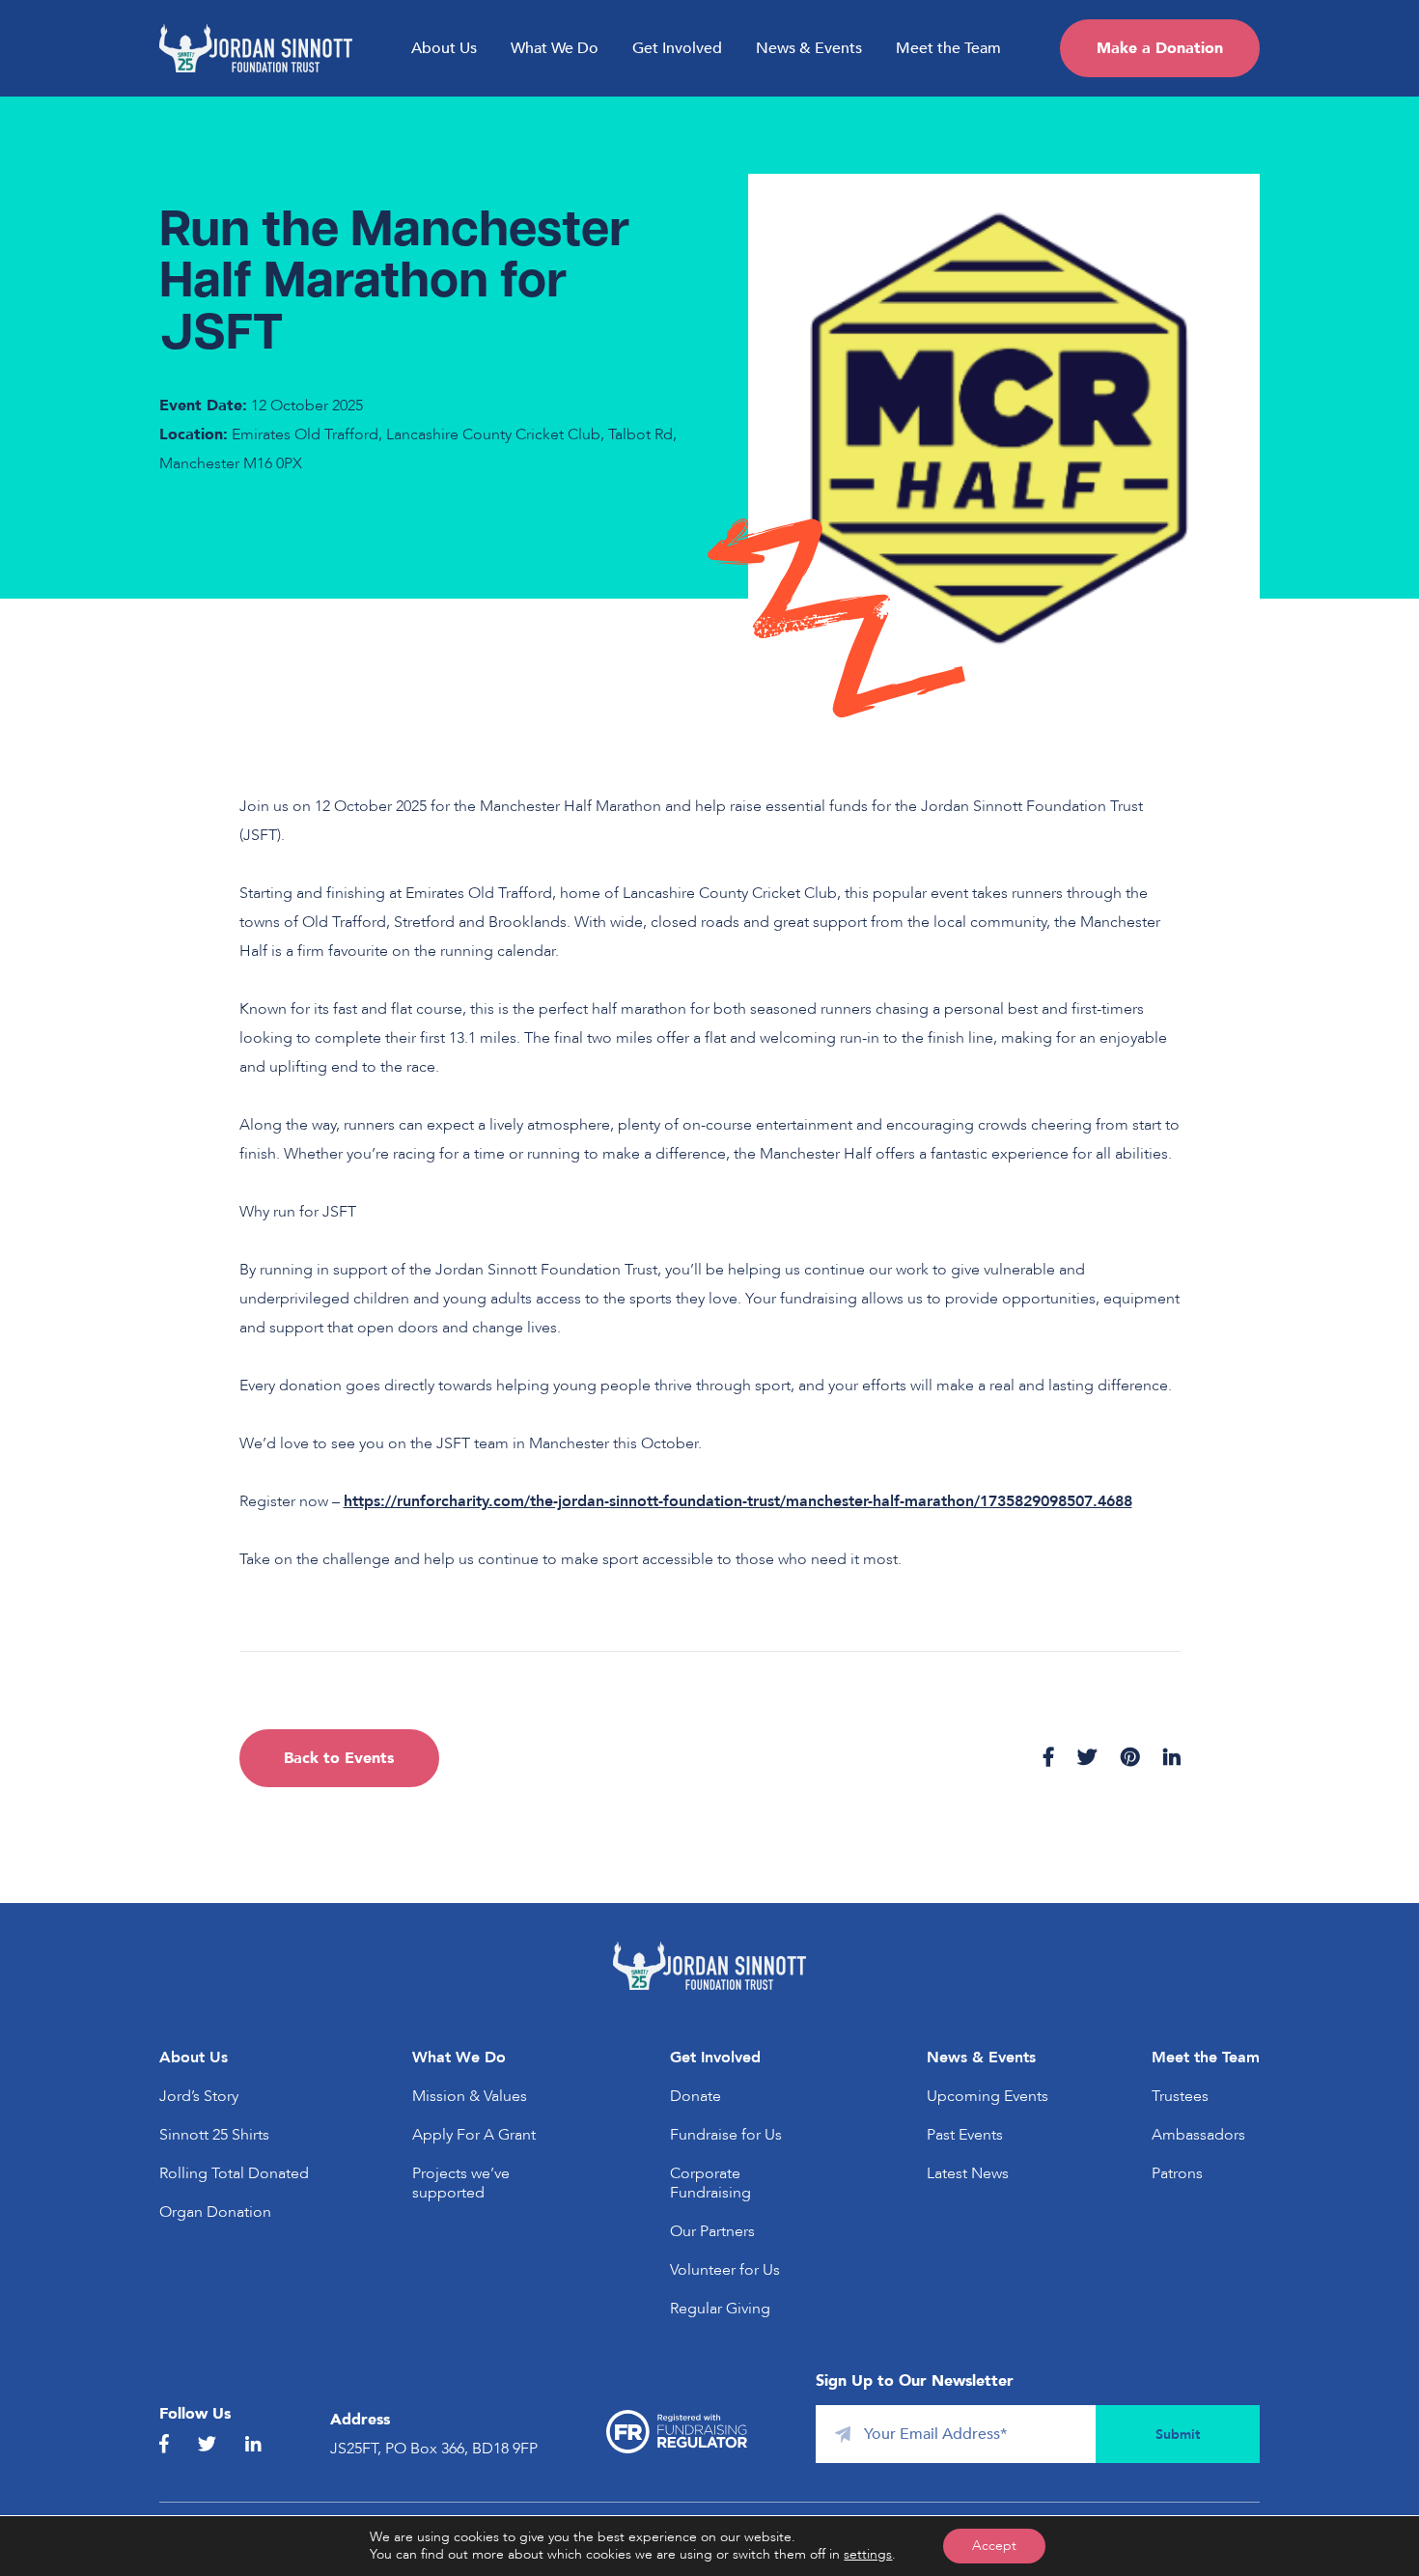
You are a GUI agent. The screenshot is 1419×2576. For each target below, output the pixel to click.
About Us (444, 48)
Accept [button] (994, 2546)
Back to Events (339, 1758)
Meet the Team (948, 48)
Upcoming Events (988, 2096)
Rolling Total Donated (234, 2173)
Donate (696, 2096)
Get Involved (677, 48)
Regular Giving (720, 2309)
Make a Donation (1160, 48)
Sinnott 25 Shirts (214, 2135)
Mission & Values (470, 2096)
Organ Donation (215, 2212)
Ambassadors (1198, 2135)
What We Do (555, 48)
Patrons (1177, 2173)
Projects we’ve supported (461, 2183)
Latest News (968, 2173)
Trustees (1180, 2096)
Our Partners (712, 2231)
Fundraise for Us (726, 2135)
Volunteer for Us (725, 2270)
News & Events (809, 48)
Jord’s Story (199, 2096)
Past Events (965, 2135)
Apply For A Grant (474, 2135)
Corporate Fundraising (710, 2183)
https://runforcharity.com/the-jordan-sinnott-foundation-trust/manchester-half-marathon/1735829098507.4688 (738, 1501)
